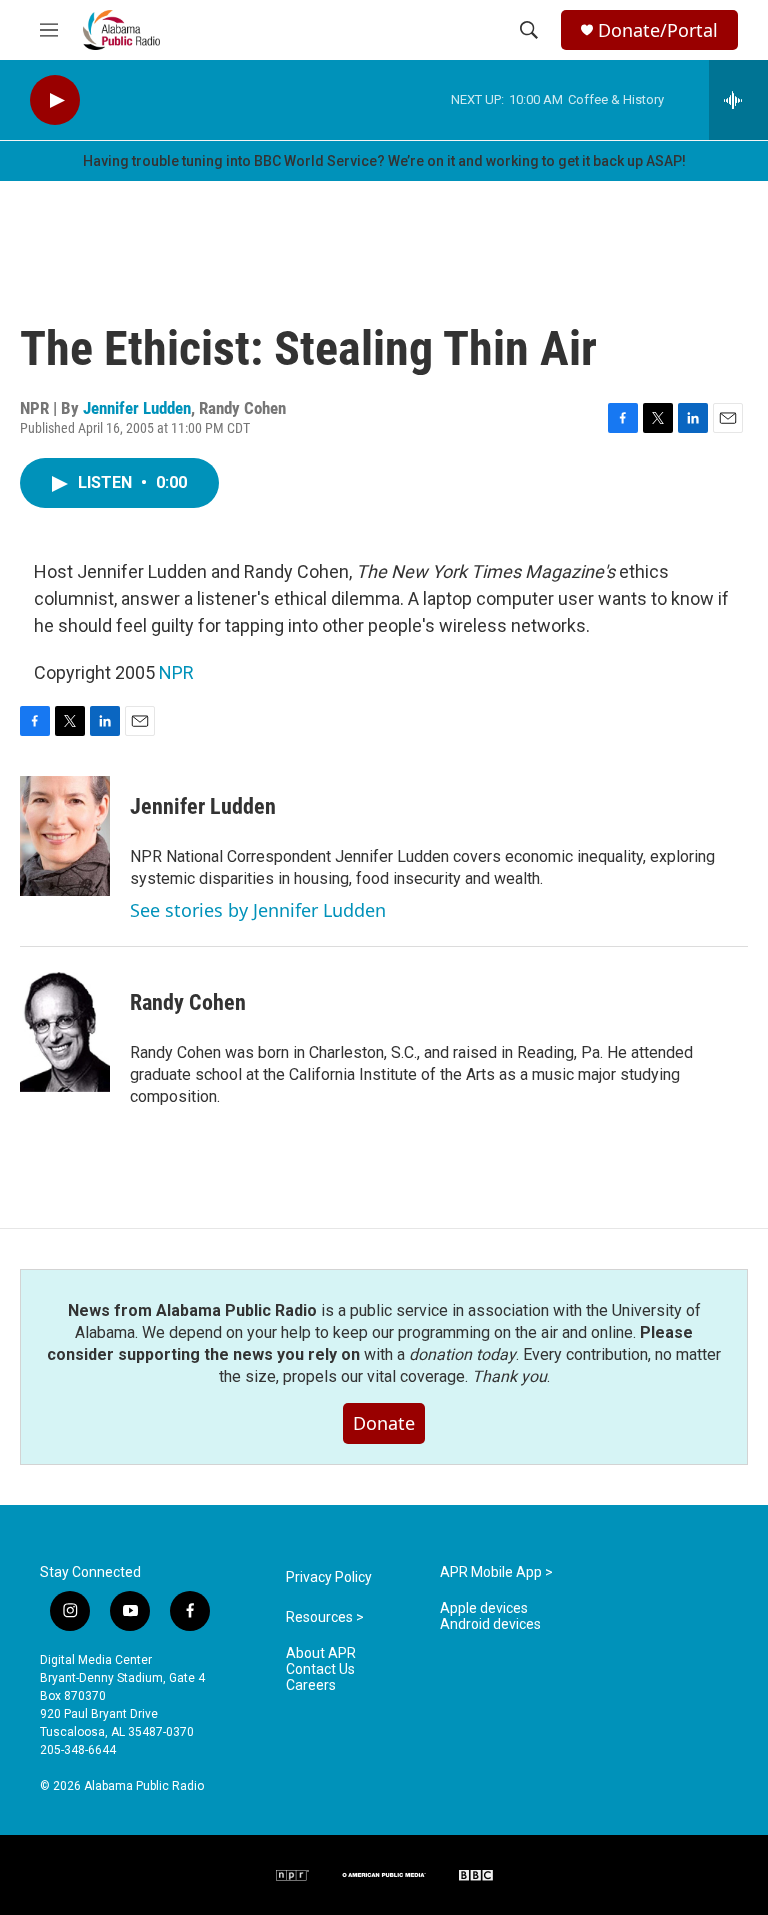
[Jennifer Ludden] (65, 836)
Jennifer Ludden (137, 408)
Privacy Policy (329, 1577)
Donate (384, 1423)
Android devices (490, 1624)
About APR (321, 1653)
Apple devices (484, 1608)
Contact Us (320, 1669)
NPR (176, 672)
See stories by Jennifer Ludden (258, 910)
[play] (55, 100)
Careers (311, 1685)
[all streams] (738, 100)
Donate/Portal (658, 30)
